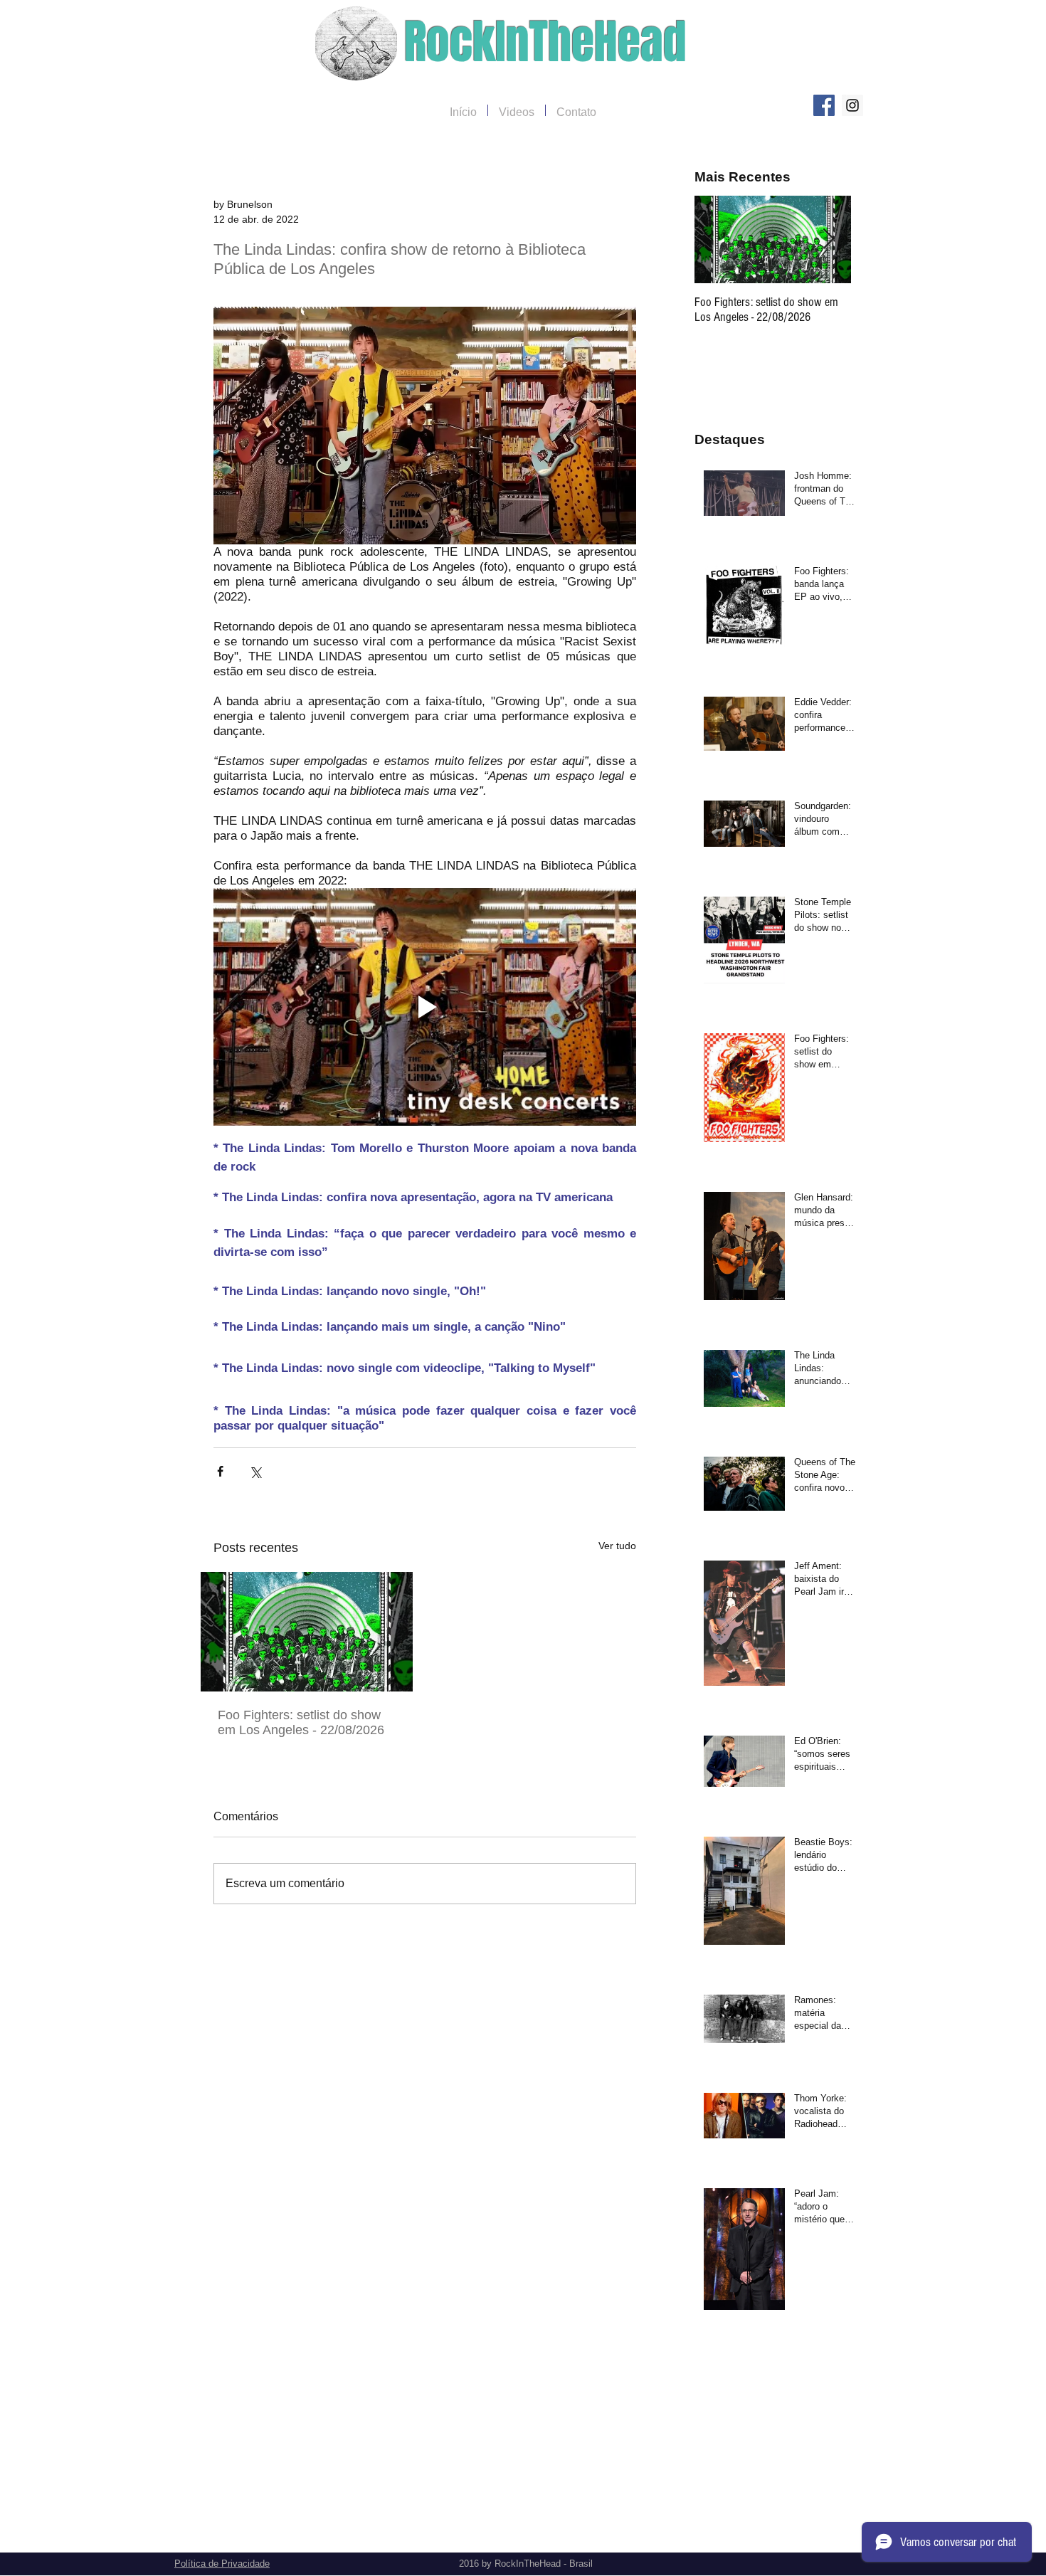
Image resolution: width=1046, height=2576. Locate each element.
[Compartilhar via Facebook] (220, 1471)
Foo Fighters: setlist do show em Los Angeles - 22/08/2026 (301, 1722)
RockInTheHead (545, 42)
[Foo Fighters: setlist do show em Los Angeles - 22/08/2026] (307, 1632)
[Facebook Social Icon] (824, 105)
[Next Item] (828, 239)
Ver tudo (617, 1546)
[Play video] (425, 1007)
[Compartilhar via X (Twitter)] (255, 1471)
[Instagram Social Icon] (852, 105)
